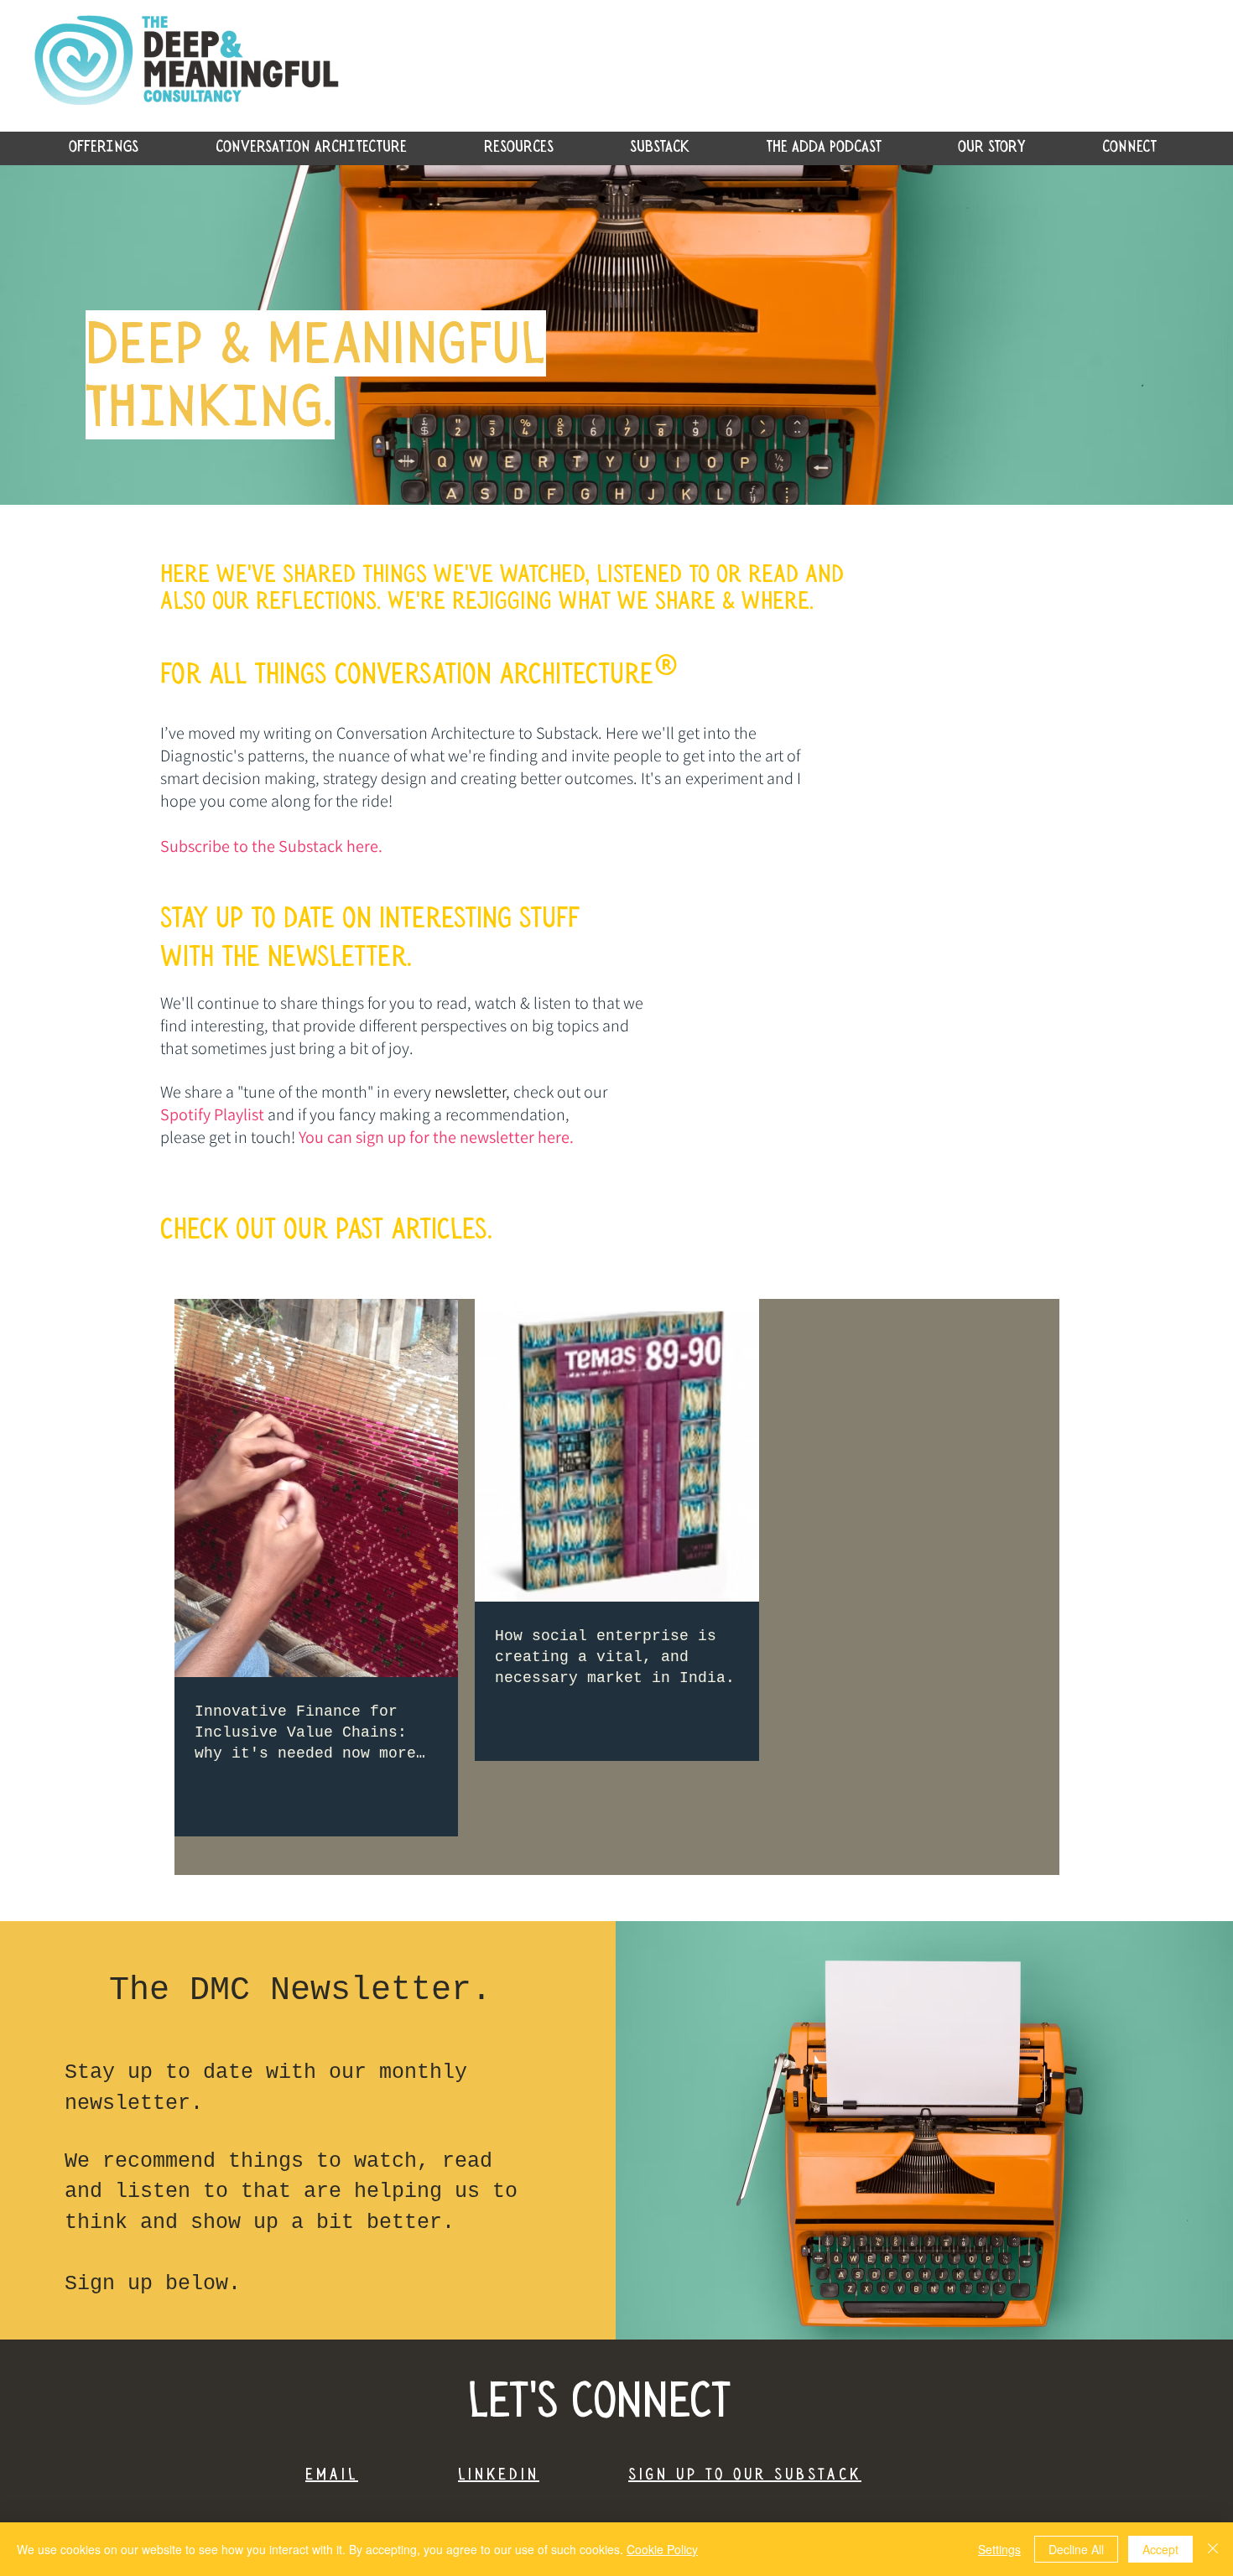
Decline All (1076, 2549)
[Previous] (94, 335)
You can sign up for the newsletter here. (438, 1137)
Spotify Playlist (212, 1114)
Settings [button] (999, 2549)
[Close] (1213, 2549)
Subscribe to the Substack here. (271, 846)
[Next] (1139, 335)
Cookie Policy (662, 2549)
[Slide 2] (616, 463)
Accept (1160, 2549)
